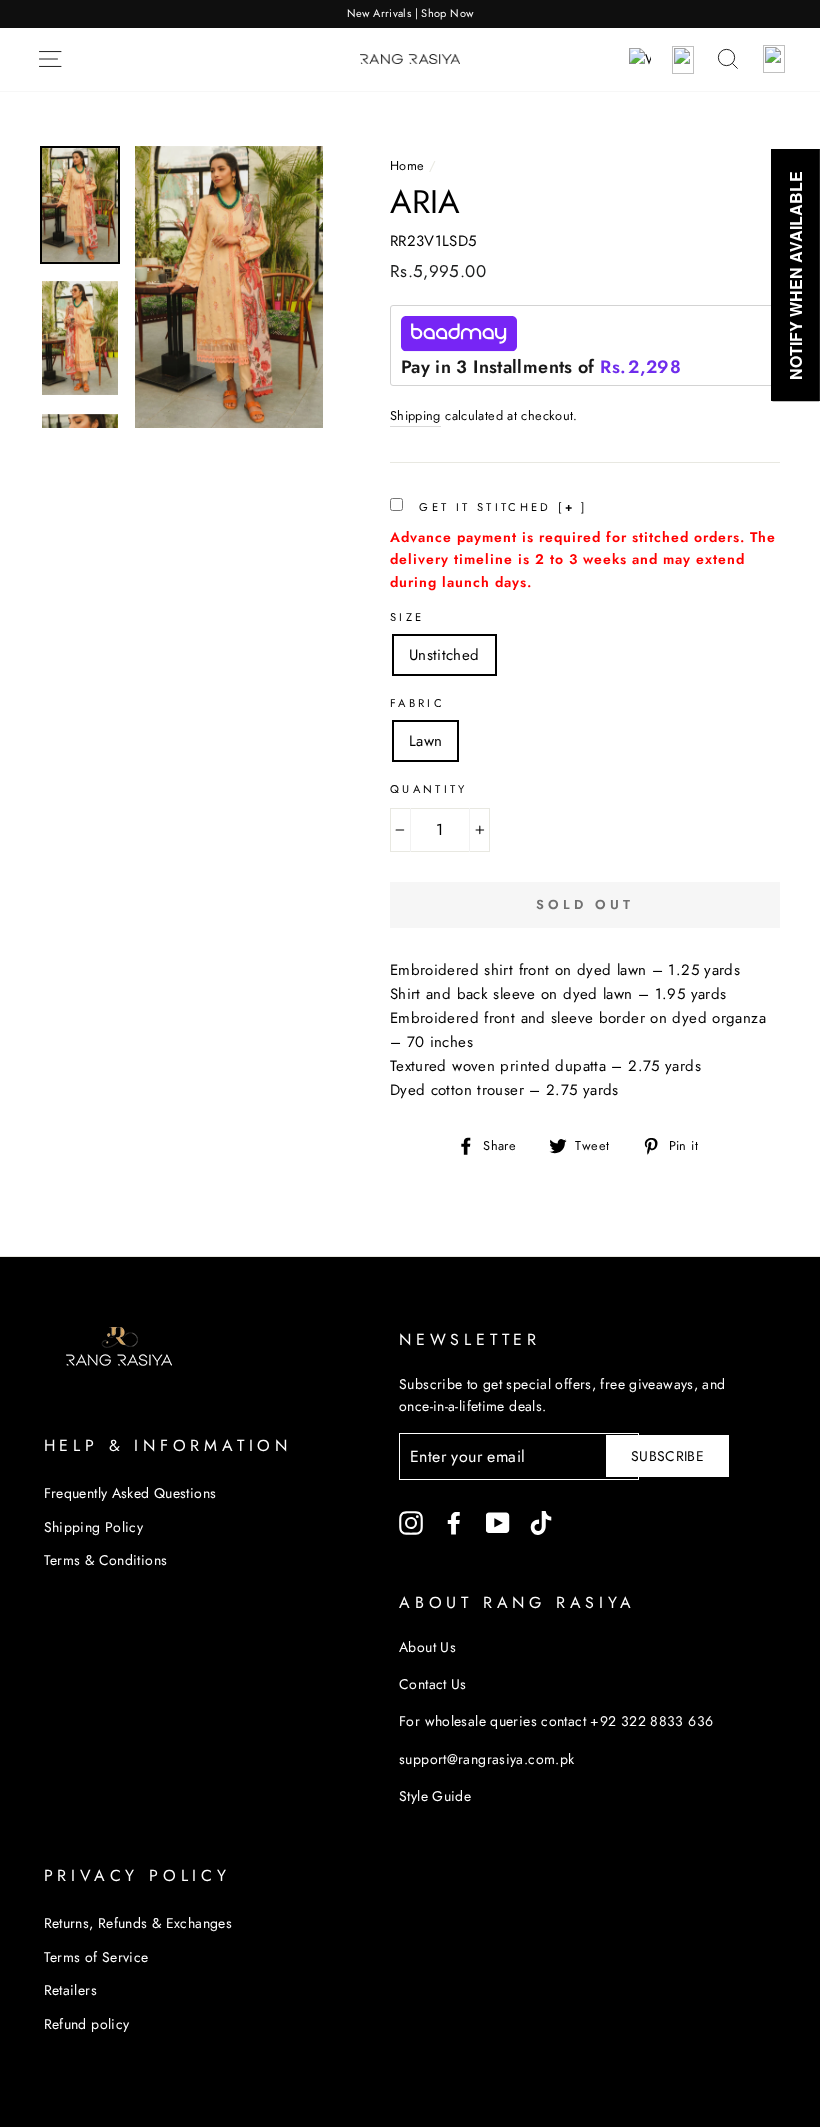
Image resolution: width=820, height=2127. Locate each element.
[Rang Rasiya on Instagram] (411, 1522)
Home (407, 165)
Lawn (426, 741)
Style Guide (435, 1796)
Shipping (415, 415)
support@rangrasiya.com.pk (486, 1759)
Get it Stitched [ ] (500, 507)
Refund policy (87, 2024)
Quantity (429, 789)
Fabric (417, 703)
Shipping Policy (94, 1527)
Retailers (70, 1990)
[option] (410, 14)
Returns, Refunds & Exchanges (138, 1923)
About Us (427, 1647)
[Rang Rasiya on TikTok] (541, 1522)
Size (407, 617)
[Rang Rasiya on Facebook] (454, 1522)
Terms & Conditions (106, 1560)
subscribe (667, 1456)
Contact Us (433, 1684)
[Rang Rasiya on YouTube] (498, 1522)
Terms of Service (96, 1957)
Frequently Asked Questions (130, 1493)
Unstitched (444, 655)
